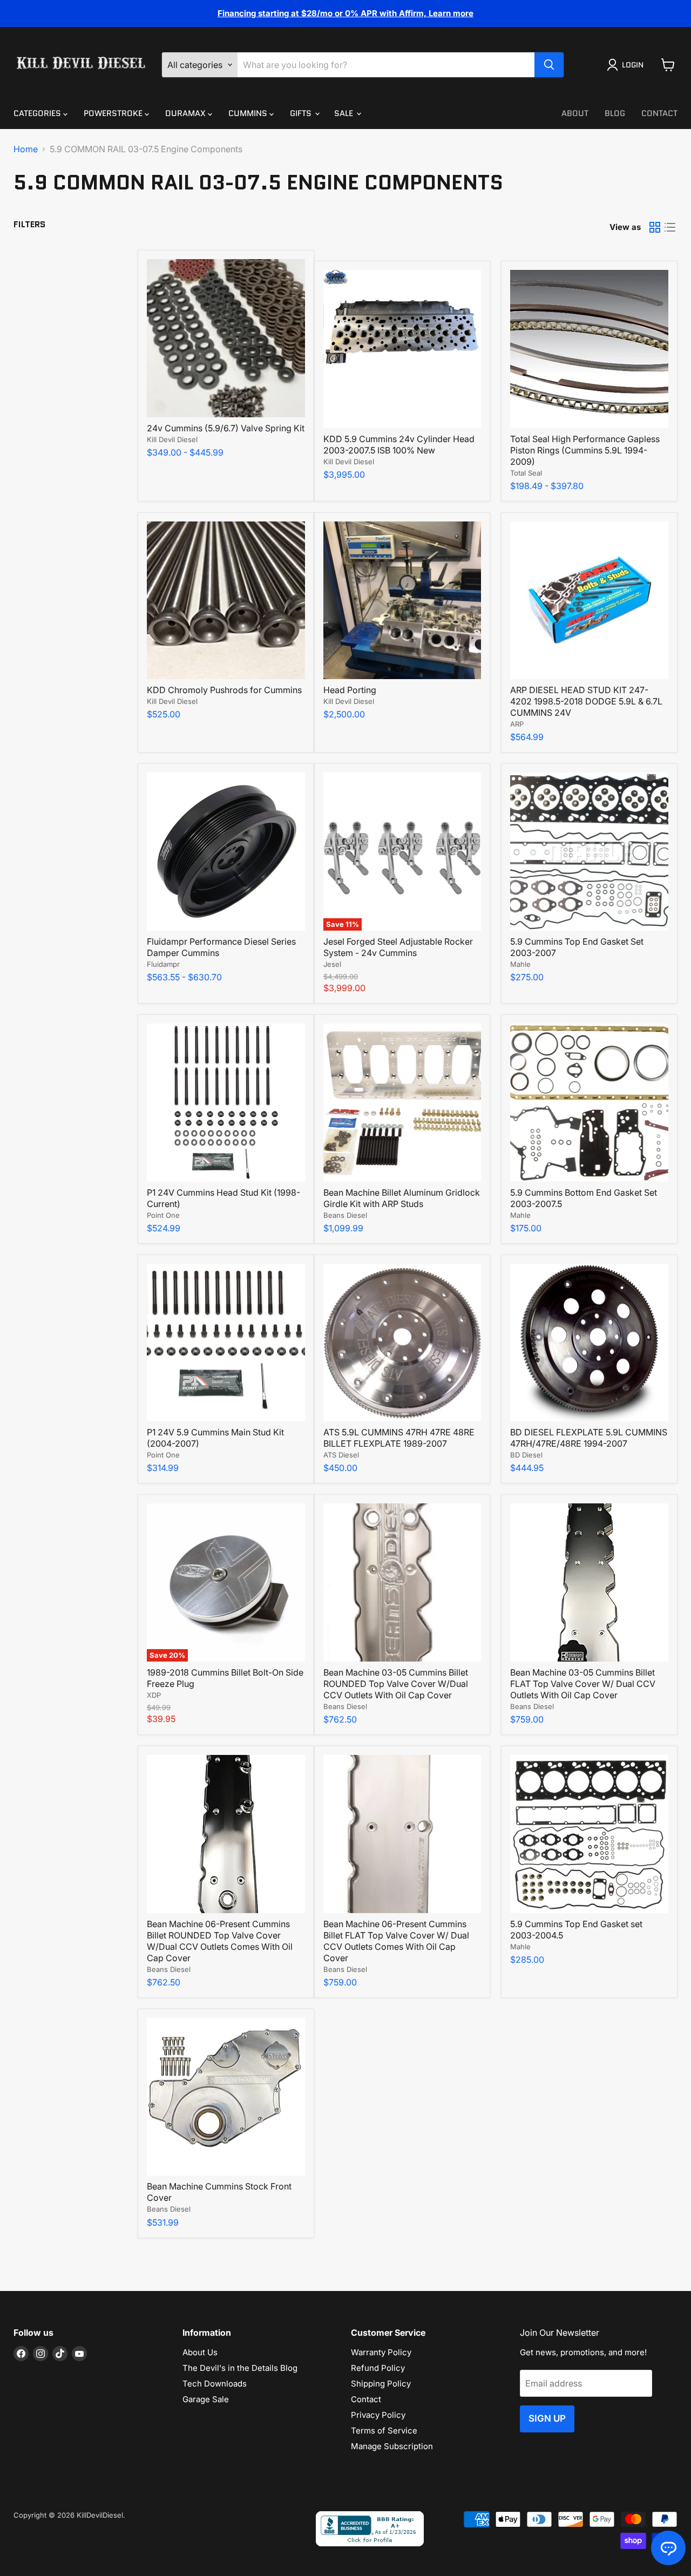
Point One (163, 1215)
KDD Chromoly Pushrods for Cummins (224, 690)
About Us (200, 2352)
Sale (345, 113)
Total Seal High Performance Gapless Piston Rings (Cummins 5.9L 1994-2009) (585, 450)
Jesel (332, 964)
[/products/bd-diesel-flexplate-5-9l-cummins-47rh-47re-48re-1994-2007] (589, 1343)
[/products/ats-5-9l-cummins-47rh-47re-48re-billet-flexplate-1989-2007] (402, 1343)
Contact (659, 113)
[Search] (549, 65)
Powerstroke (114, 113)
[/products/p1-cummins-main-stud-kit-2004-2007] (226, 1343)
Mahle (520, 964)
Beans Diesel (345, 1215)
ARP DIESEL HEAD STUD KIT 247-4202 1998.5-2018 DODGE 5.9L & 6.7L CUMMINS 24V (586, 701)
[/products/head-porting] (402, 601)
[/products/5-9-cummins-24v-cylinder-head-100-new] (402, 349)
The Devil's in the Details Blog (240, 2368)
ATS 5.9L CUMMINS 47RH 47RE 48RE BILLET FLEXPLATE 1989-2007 (399, 1438)
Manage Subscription (392, 2446)
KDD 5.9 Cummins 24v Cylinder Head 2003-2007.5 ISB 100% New (399, 445)
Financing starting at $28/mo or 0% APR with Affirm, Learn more (345, 13)
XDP (154, 1695)
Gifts (302, 113)
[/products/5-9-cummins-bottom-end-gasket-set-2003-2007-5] (589, 1103)
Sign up (547, 2418)
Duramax (187, 113)
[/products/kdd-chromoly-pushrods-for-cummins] (226, 601)
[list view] (670, 227)
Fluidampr (163, 964)
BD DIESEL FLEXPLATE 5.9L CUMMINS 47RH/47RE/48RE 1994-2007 (589, 1438)
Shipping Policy (381, 2384)
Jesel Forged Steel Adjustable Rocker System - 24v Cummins (398, 947)
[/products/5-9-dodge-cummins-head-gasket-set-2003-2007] (589, 852)
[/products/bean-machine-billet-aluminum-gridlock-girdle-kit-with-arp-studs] (402, 1103)
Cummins (249, 113)
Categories (38, 113)
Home (26, 149)
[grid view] (655, 227)
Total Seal (526, 473)
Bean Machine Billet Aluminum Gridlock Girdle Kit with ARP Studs (402, 1198)
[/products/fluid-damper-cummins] (226, 852)
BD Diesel (526, 1455)
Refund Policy (378, 2368)
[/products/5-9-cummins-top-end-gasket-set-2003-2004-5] (589, 1834)
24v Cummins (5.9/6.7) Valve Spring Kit (226, 428)
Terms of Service (384, 2431)
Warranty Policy (381, 2352)
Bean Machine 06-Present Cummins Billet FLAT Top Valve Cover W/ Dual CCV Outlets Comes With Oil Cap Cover (396, 1941)
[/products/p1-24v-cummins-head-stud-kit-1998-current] (226, 1103)
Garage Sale (206, 2399)
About (575, 113)
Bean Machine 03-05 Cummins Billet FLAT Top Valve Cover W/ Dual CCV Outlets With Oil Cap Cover (583, 1684)
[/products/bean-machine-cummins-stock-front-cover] (226, 2097)
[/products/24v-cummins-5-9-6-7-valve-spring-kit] (226, 338)
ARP (517, 724)
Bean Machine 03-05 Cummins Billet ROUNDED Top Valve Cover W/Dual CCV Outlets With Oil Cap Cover (396, 1684)
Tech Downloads (215, 2384)
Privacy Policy (378, 2415)
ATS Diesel (341, 1455)
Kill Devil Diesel (172, 439)
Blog (615, 113)
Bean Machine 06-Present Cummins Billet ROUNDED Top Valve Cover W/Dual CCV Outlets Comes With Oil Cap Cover (220, 1941)
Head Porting (350, 690)
